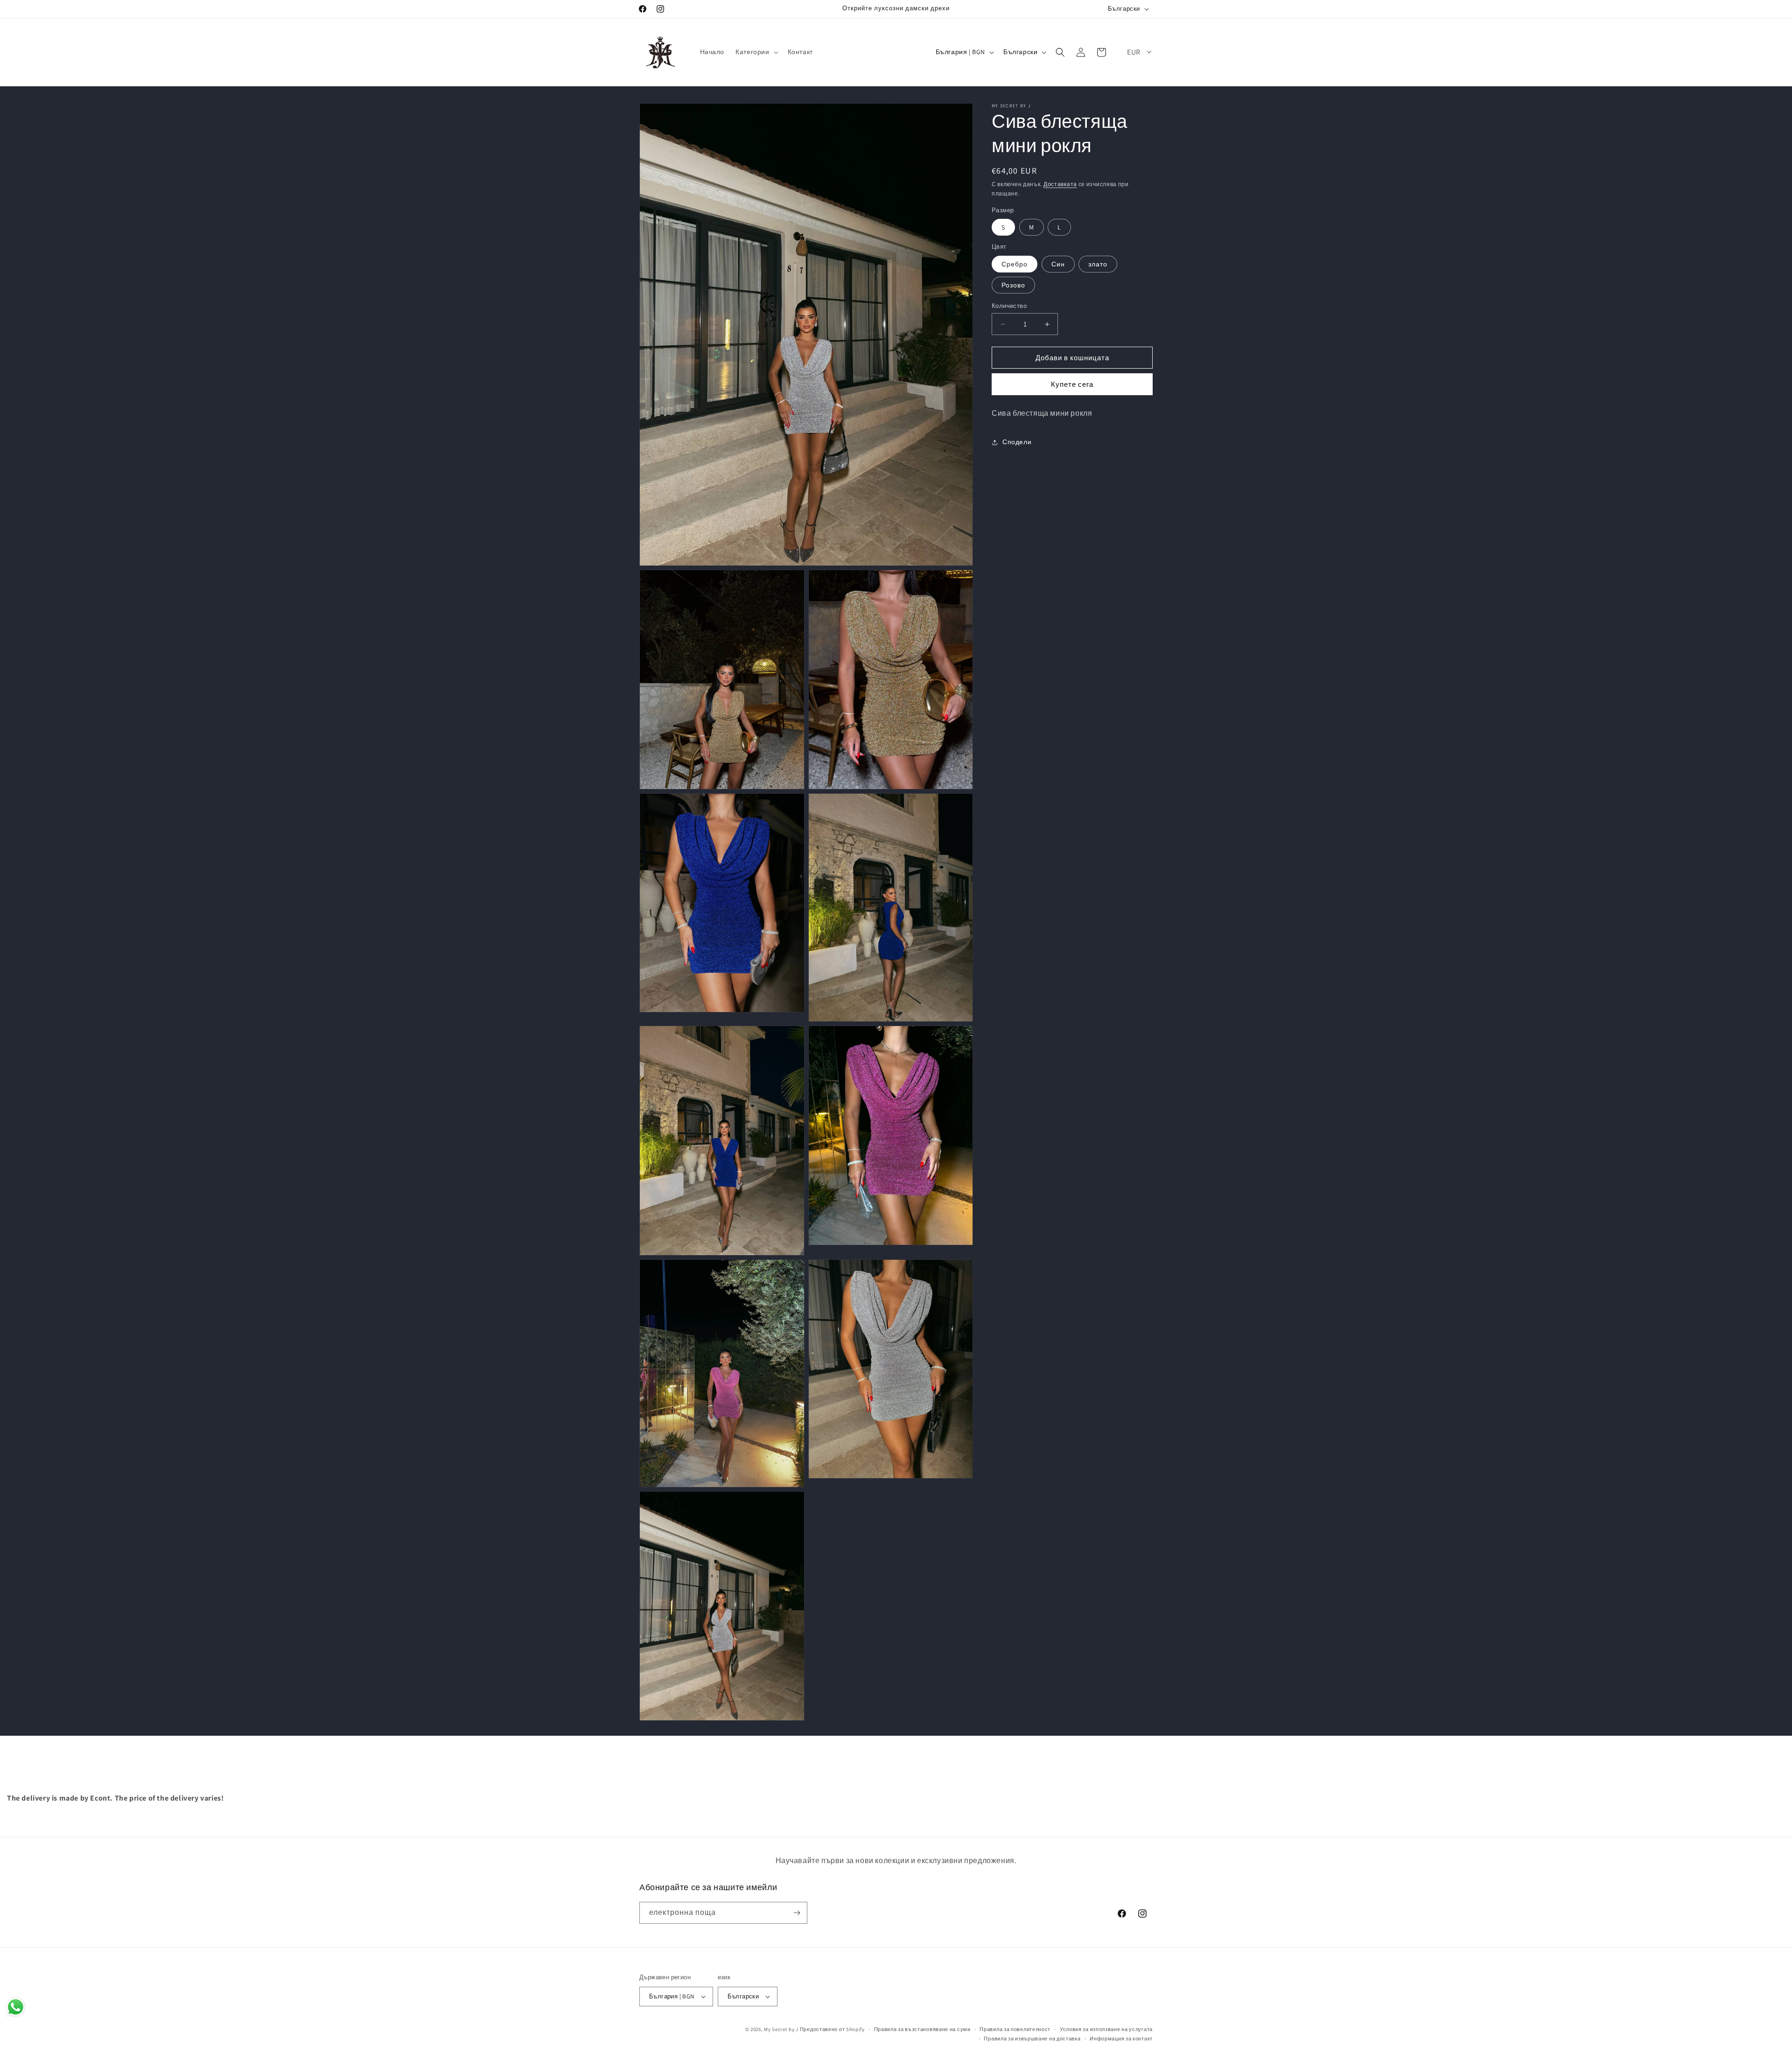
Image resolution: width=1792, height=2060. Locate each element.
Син (1058, 264)
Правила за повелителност (1015, 2029)
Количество (1009, 306)
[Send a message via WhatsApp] (16, 2007)
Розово (1013, 285)
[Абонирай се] (797, 1913)
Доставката (1060, 184)
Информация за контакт (1121, 2039)
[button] (756, 52)
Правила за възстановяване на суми (922, 2029)
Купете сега (1072, 384)
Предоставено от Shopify (832, 2029)
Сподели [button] (1017, 442)
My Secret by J (781, 2029)
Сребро (1015, 264)
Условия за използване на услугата (1106, 2029)
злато (1098, 264)
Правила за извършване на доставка (1032, 2039)
